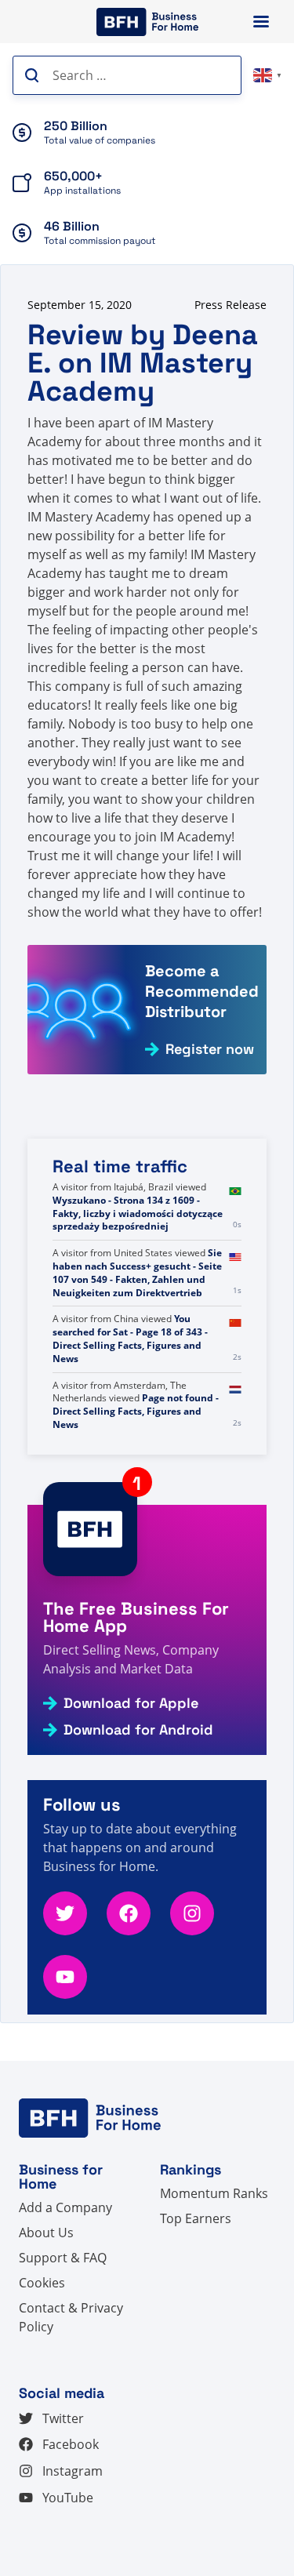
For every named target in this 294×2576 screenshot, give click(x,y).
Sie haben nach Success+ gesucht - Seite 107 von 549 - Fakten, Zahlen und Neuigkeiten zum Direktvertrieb (137, 1338)
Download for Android (138, 1730)
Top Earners (196, 2218)
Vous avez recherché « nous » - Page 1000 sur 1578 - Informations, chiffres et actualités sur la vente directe (136, 1206)
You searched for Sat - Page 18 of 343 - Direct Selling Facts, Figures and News (130, 1405)
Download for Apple (131, 1703)
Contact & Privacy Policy (71, 2317)
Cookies (42, 2283)
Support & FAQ (63, 2258)
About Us (46, 2233)
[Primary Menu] (261, 22)
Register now (210, 1049)
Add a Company (65, 2207)
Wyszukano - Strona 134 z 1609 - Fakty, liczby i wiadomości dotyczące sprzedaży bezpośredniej (138, 1279)
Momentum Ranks (214, 2193)
